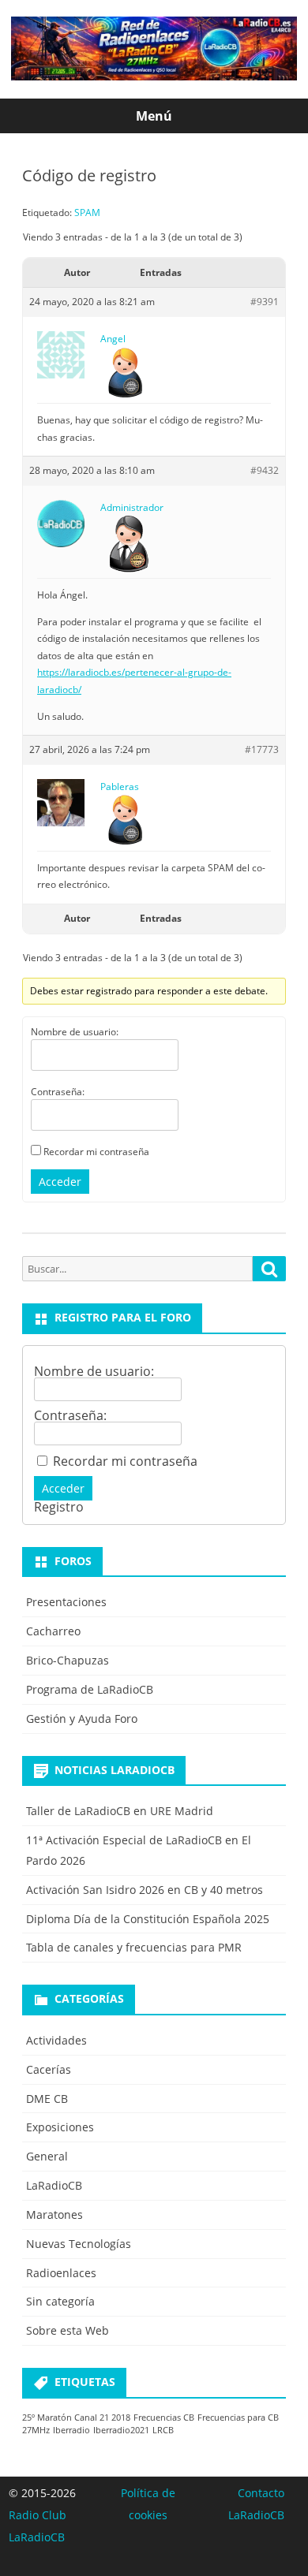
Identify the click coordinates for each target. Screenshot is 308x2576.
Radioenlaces (61, 2273)
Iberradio (71, 2430)
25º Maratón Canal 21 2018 (76, 2418)
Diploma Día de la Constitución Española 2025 (148, 1919)
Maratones (54, 2214)
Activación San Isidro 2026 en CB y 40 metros (145, 1890)
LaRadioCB (54, 2185)
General (47, 2156)
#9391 (265, 302)
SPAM (87, 212)
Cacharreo (53, 1631)
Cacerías (49, 2069)
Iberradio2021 (121, 2430)
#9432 (265, 470)
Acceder (60, 1182)
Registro (59, 1507)
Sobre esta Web (68, 2330)
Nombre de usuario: (75, 1032)
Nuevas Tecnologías (79, 2244)
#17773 (262, 749)
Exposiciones (60, 2127)
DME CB (47, 2099)
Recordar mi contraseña (96, 1152)
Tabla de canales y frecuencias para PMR (134, 1947)
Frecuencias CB (164, 2418)
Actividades (56, 2040)
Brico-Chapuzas (68, 1660)
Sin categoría (60, 2301)
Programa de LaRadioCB (90, 1689)
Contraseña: (58, 1092)
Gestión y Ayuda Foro (82, 1719)
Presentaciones (66, 1602)
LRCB (163, 2430)
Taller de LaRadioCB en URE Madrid (120, 1811)
